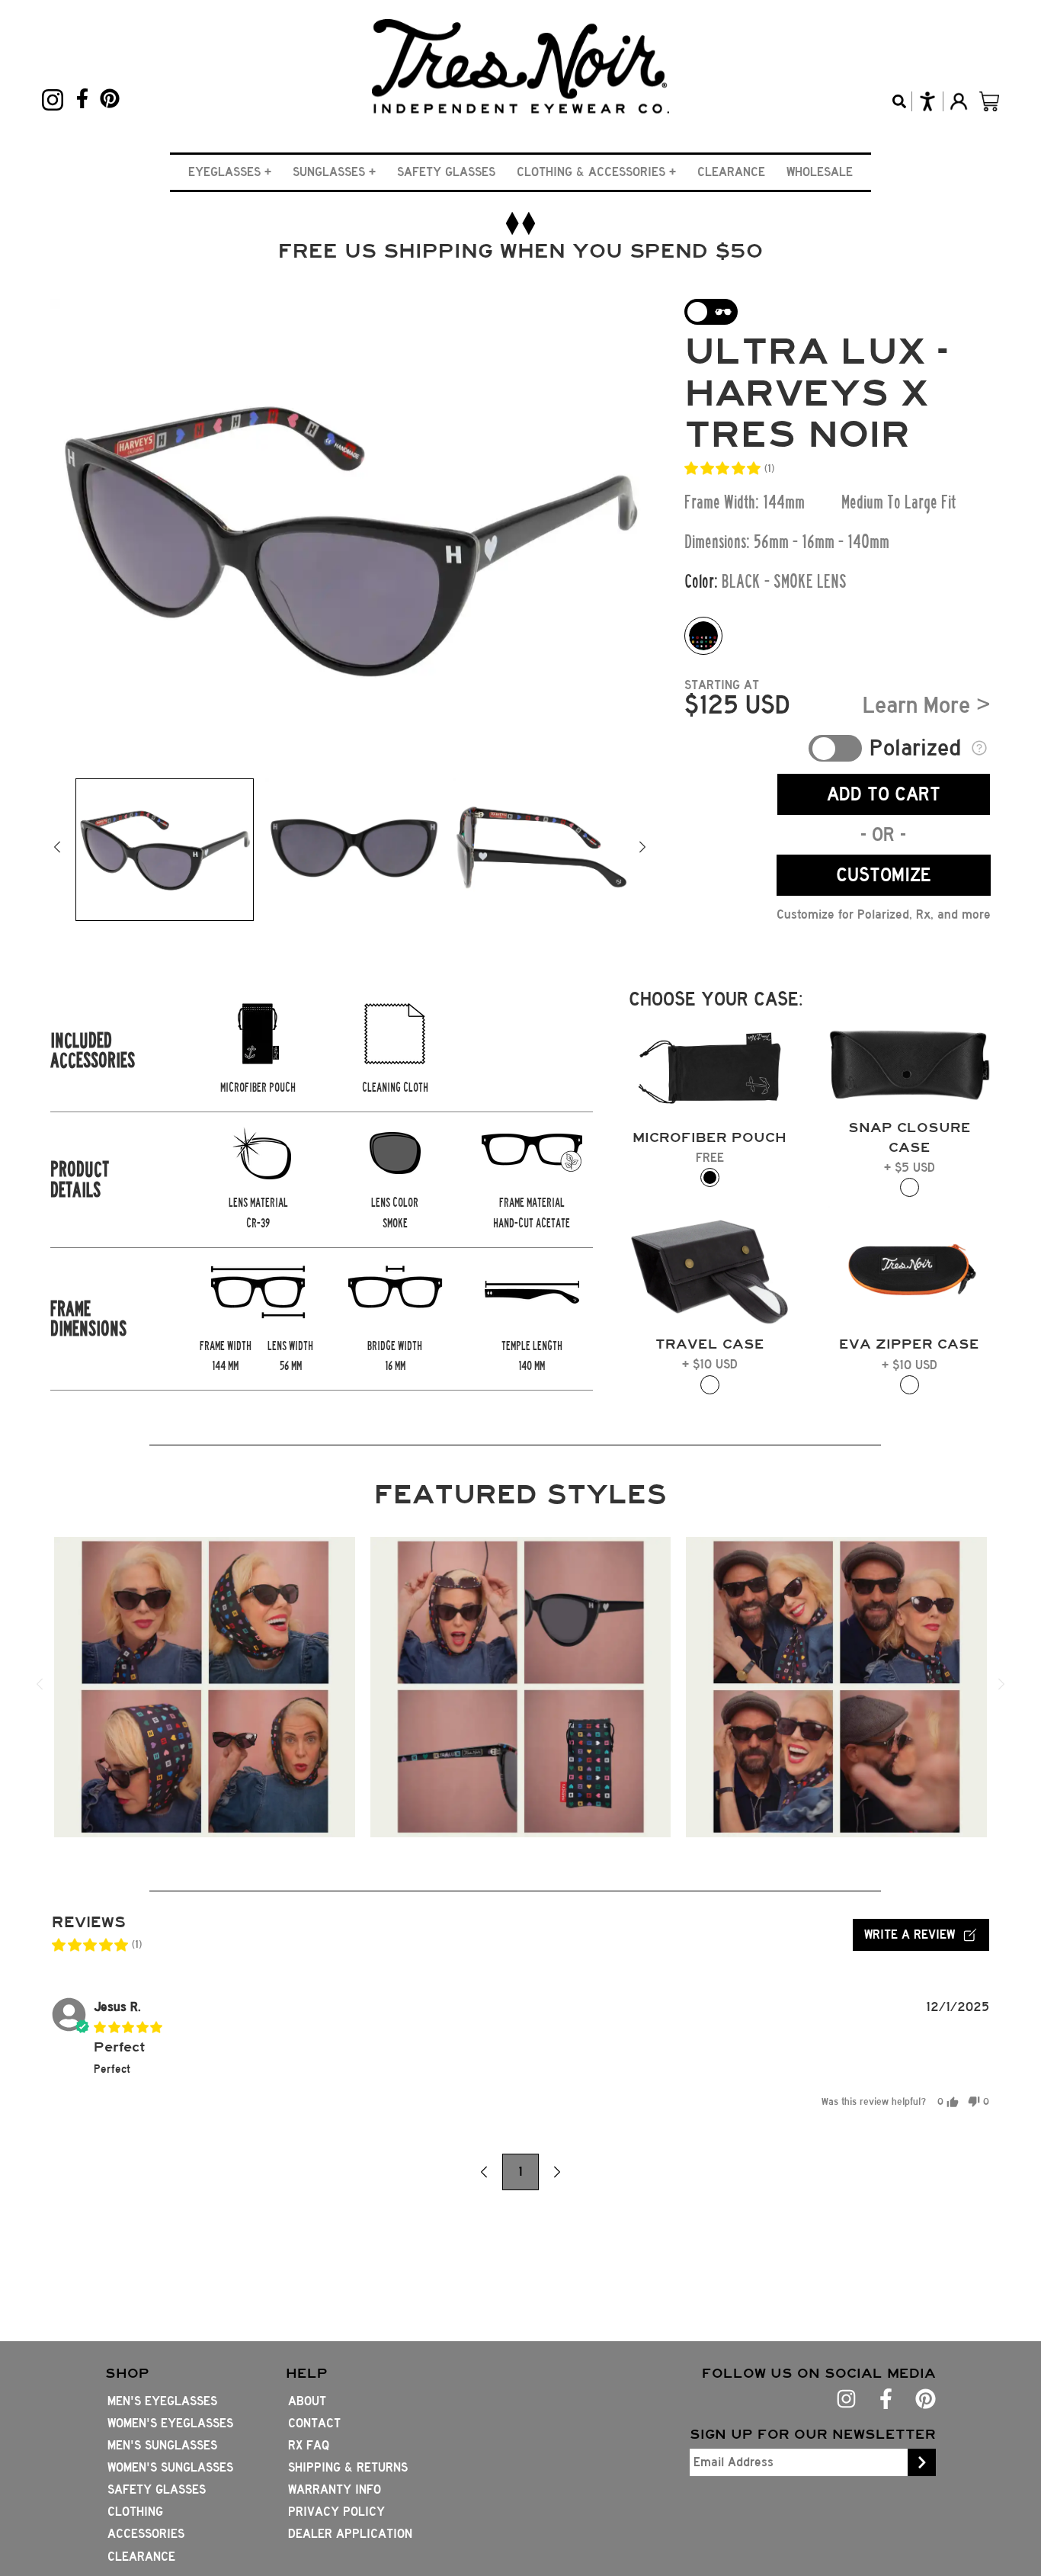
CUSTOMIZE (884, 875)
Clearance (731, 172)
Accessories (146, 2534)
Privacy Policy (336, 2512)
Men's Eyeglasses (162, 2401)
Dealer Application (350, 2534)
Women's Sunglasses (170, 2467)
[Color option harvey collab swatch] (703, 636)
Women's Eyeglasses (170, 2423)
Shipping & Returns (348, 2467)
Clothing (135, 2512)
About (307, 2401)
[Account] (958, 101)
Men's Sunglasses (162, 2445)
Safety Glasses (446, 172)
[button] (230, 172)
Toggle (835, 748)
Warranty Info (335, 2489)
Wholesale (820, 172)
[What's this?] (980, 748)
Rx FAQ (309, 2445)
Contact (314, 2423)
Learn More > (927, 705)
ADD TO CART (884, 794)
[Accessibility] (927, 101)
